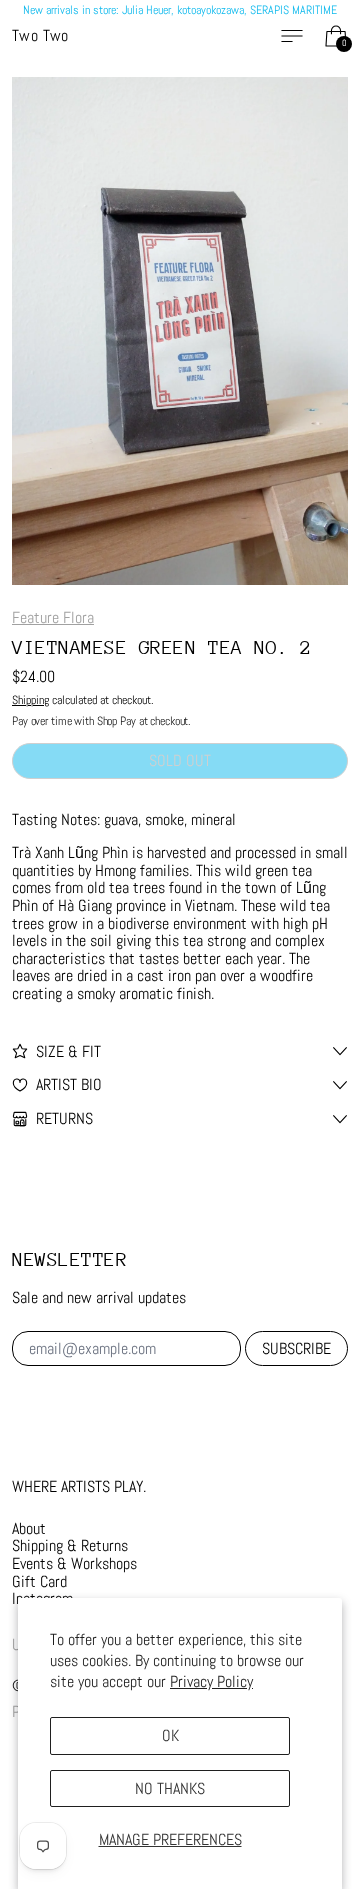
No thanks (170, 1788)
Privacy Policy (211, 1681)
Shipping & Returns (70, 1545)
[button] (180, 331)
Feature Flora (53, 617)
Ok (170, 1735)
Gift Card (39, 1581)
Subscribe (296, 1348)
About (29, 1528)
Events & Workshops (74, 1563)
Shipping (30, 700)
